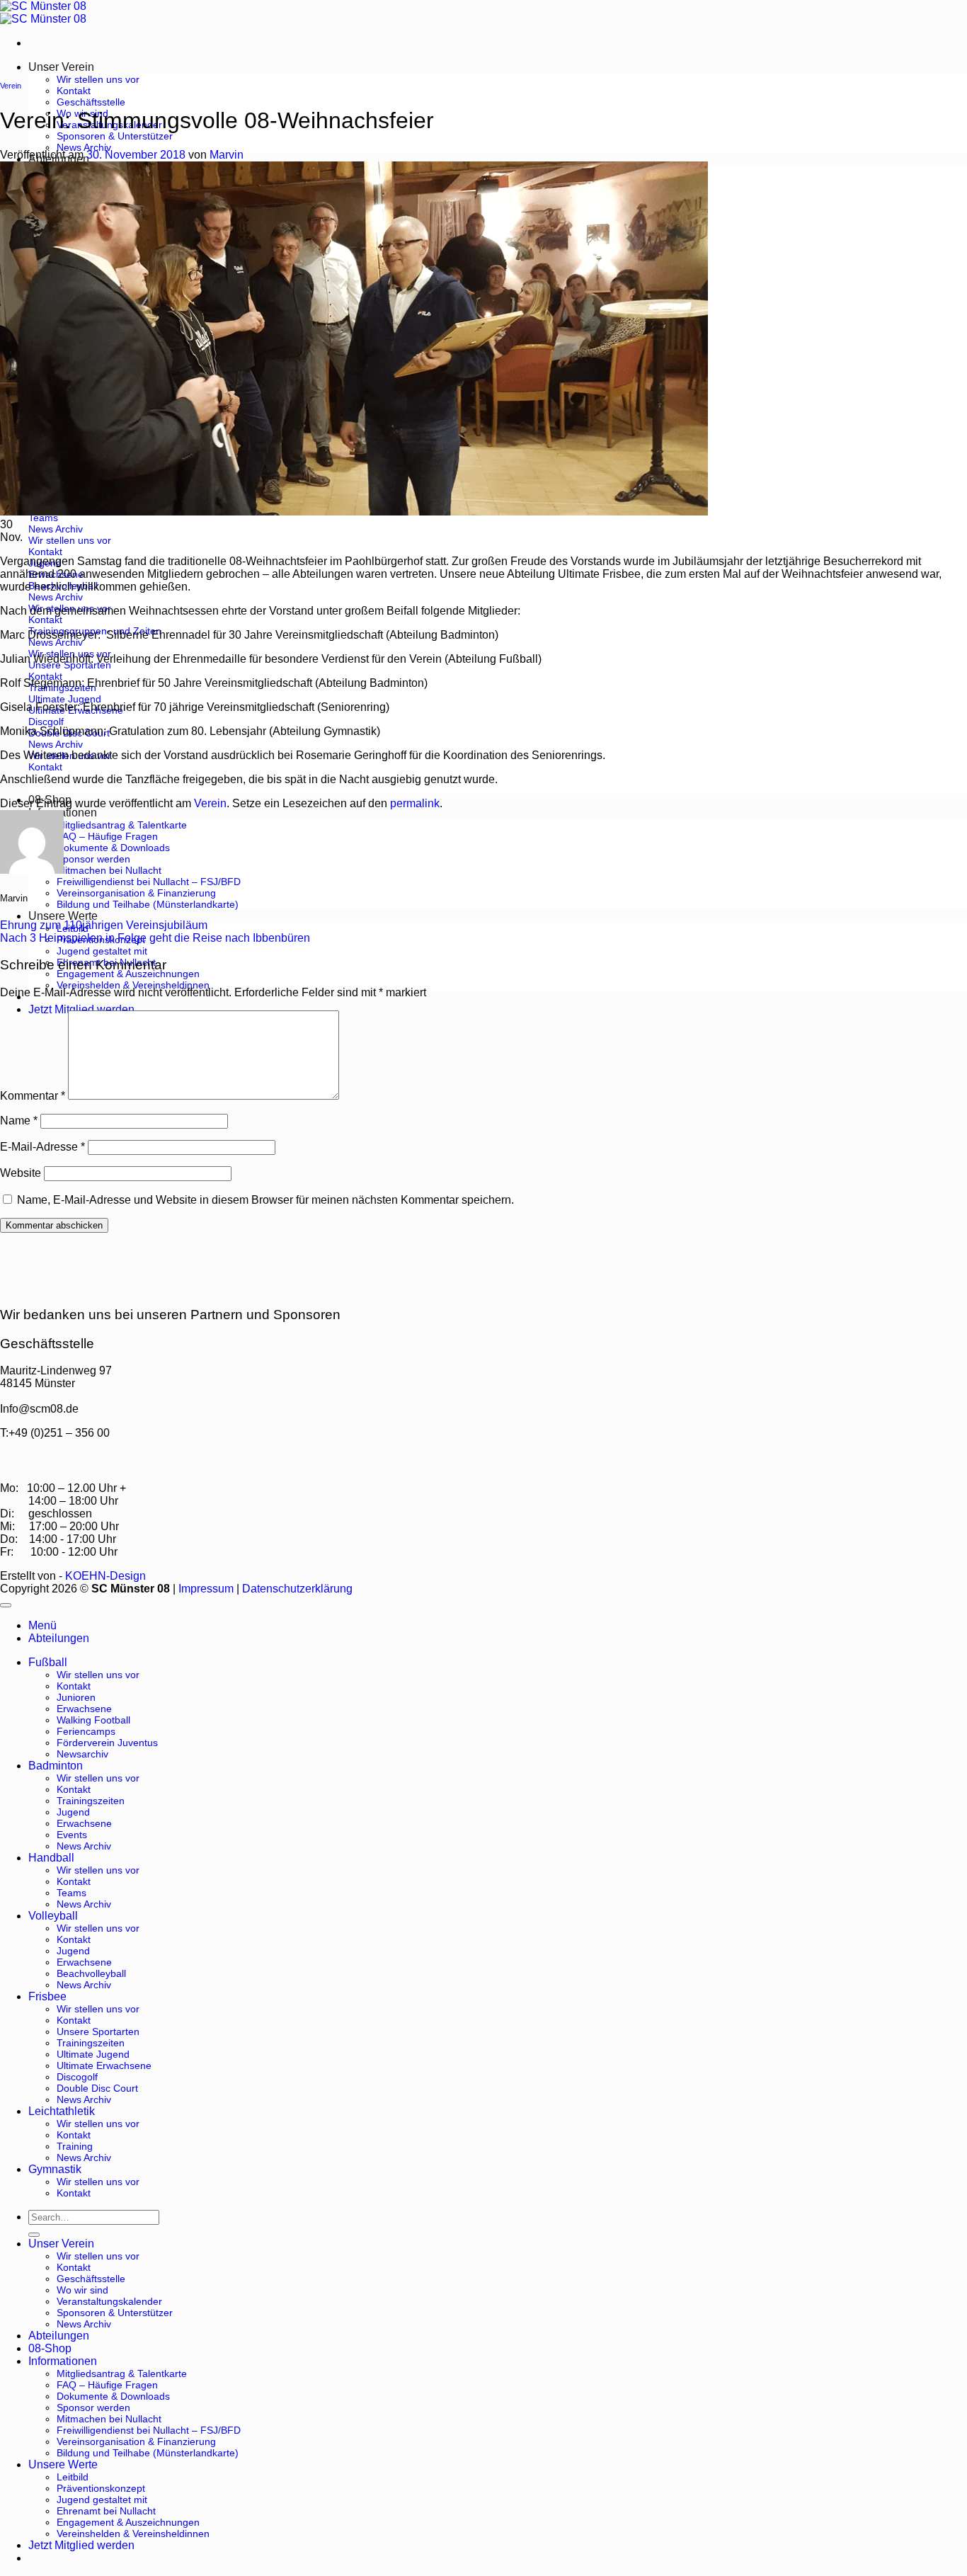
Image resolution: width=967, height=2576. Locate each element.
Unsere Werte (63, 916)
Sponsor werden (93, 859)
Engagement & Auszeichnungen (128, 974)
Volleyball (53, 1916)
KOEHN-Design (105, 1576)
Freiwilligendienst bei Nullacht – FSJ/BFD (149, 882)
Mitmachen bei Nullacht (109, 870)
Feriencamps (86, 1731)
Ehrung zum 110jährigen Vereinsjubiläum (104, 925)
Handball (51, 1858)
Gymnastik (55, 2169)
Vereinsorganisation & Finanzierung (136, 893)
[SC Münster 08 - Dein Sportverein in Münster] (43, 12)
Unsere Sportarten (98, 2031)
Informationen (63, 2361)
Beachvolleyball (91, 1973)
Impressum (206, 1589)
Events (72, 1835)
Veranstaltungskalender (109, 2301)
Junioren (76, 1697)
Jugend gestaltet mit (102, 951)
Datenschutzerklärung (297, 1589)
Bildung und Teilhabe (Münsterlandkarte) (148, 904)
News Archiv (84, 147)
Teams (71, 1893)
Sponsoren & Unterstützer (115, 136)
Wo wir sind (82, 2290)
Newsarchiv (82, 1754)
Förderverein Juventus (107, 1743)
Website (21, 1173)
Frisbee (47, 1996)
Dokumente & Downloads (113, 848)
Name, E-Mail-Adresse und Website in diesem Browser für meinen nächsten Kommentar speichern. (265, 1200)
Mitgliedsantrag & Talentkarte (122, 825)
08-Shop (50, 2348)
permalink (415, 803)
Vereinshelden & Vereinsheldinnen (133, 985)
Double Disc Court (97, 2088)
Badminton (56, 1766)
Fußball (48, 1662)
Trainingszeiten (91, 1801)
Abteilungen (59, 2336)
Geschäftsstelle (91, 102)
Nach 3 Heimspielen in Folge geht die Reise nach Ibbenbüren (155, 938)
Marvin (227, 155)
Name (19, 1121)
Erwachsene (84, 1709)
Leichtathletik (62, 2111)
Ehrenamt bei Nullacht (106, 2511)
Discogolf (77, 2077)
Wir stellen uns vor (98, 79)
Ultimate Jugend (93, 2054)
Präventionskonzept (101, 2488)
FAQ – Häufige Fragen (107, 836)
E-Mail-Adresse (42, 1147)
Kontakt (74, 91)
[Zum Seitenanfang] (6, 1605)
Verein (11, 86)
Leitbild (73, 2477)
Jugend (73, 1812)
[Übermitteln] (34, 2235)
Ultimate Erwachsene (104, 2065)
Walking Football (93, 1720)
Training (75, 2146)
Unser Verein (61, 67)
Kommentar (33, 1096)
